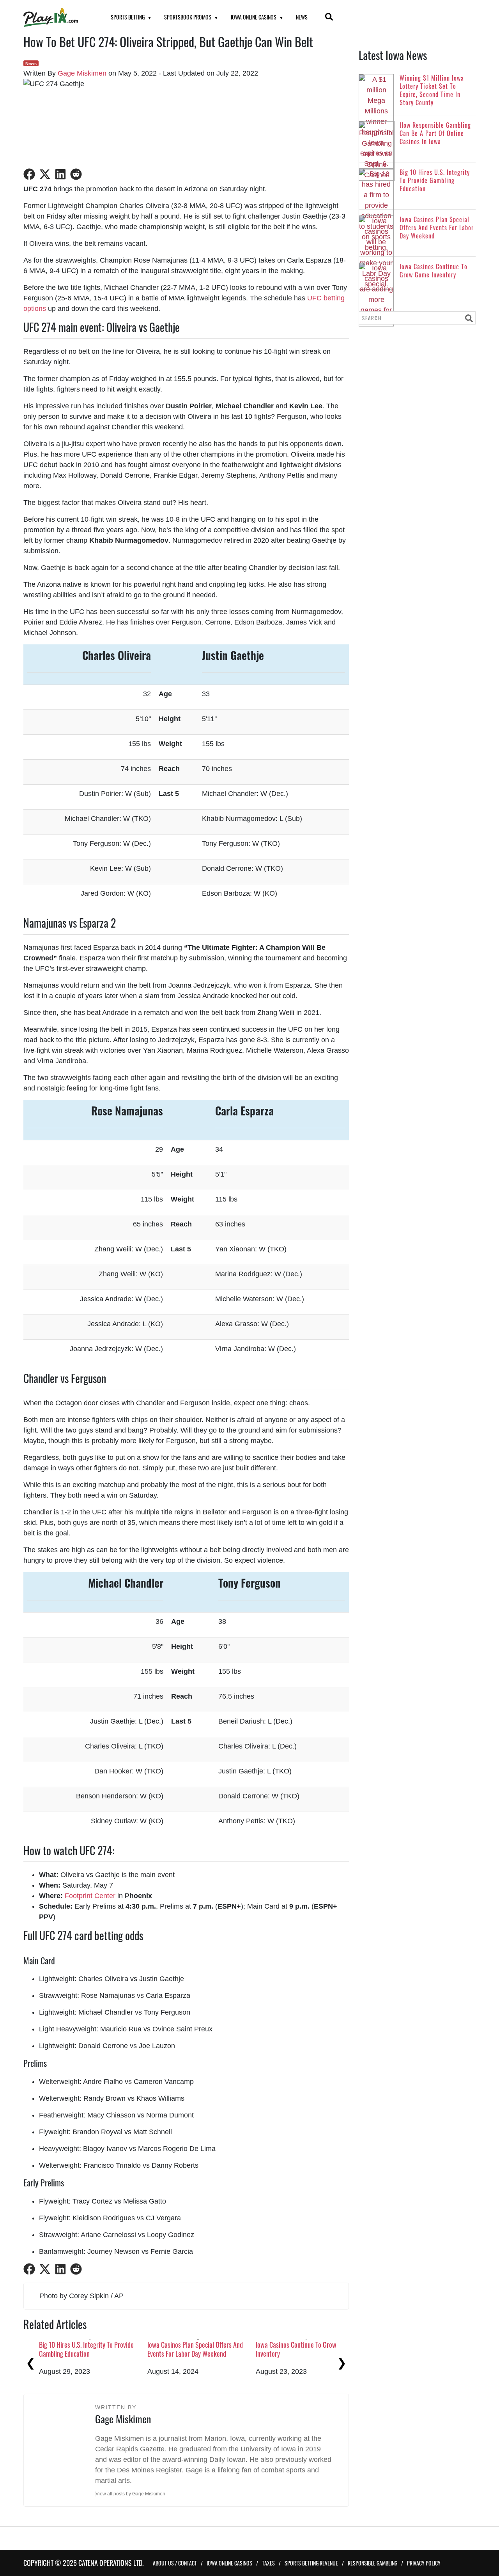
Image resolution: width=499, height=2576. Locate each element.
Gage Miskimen (82, 73)
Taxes (268, 2563)
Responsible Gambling (372, 2563)
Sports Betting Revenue (311, 2563)
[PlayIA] (57, 17)
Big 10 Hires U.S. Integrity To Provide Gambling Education (86, 2349)
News (302, 17)
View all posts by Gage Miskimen (130, 2494)
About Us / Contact (175, 2563)
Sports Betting (128, 17)
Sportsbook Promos (188, 17)
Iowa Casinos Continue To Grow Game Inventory (304, 2349)
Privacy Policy (424, 2563)
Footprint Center (90, 1896)
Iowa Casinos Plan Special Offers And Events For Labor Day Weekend (195, 2349)
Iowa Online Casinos (254, 17)
